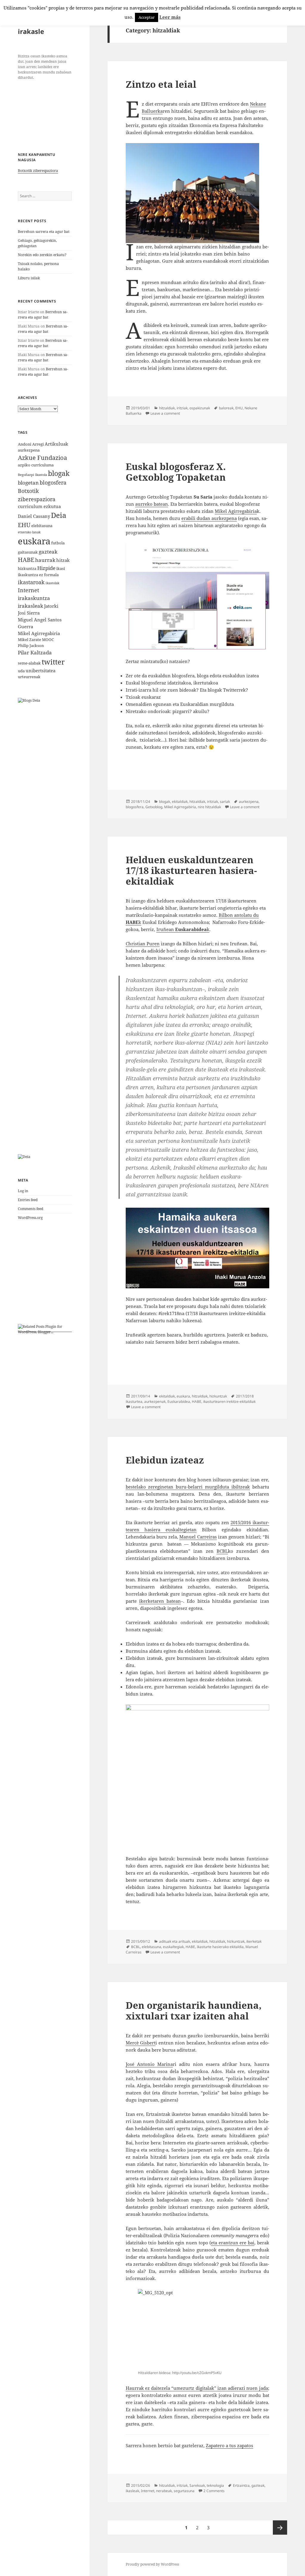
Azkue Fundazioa (42, 458)
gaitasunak (28, 552)
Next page (280, 2528)
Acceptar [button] (147, 17)
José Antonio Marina (149, 2064)
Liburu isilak (29, 278)
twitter (53, 662)
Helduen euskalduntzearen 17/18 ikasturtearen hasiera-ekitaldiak (191, 870)
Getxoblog (154, 807)
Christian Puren (143, 944)
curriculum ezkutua (39, 506)
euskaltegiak (173, 1947)
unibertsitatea (41, 670)
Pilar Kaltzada (35, 652)
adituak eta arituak (175, 1941)
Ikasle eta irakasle (34, 27)
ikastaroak (31, 582)
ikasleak (132, 2491)
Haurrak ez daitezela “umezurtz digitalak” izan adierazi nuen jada (197, 2388)
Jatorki (51, 606)
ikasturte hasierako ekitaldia (220, 1947)
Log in (23, 1191)
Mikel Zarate (29, 640)
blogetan (28, 483)
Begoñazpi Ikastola (32, 475)
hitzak (63, 560)
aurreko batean (152, 504)
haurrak (45, 560)
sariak (225, 802)
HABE (26, 560)
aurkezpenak (155, 1401)
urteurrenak (29, 677)
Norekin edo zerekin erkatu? (42, 255)
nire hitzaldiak (209, 807)
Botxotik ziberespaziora (38, 171)
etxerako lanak (29, 532)
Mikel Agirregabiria (39, 633)
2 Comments (214, 2491)
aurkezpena (29, 450)
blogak (59, 473)
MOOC (48, 640)
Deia (59, 515)
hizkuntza (27, 568)
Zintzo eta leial (161, 84)
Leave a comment (165, 413)
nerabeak (164, 2491)
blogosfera (53, 482)
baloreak (226, 408)
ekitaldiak (180, 802)
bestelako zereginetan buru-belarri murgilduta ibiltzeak (188, 1487)
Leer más (170, 17)
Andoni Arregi (31, 444)
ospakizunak (200, 408)
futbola (58, 543)
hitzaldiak (167, 408)
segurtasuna (184, 2491)
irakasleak (31, 606)
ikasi (61, 568)
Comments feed (31, 1209)
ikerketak (254, 1941)
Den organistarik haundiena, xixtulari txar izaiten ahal (194, 2011)
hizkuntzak (218, 1396)
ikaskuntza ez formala (38, 575)
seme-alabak (29, 663)
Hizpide (46, 568)
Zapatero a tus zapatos (229, 2445)
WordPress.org (30, 1218)
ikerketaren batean (160, 1601)
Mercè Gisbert (141, 2043)
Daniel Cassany (34, 516)
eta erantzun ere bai (233, 2243)
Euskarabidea (179, 1401)
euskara (34, 541)
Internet (28, 590)
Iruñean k (183, 929)
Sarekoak (197, 2485)
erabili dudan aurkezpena (209, 518)
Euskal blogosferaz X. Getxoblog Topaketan (176, 472)
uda (21, 671)
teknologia (215, 2485)
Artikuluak (56, 444)
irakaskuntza (34, 598)
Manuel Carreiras (198, 1537)
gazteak (48, 552)
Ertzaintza (241, 2485)
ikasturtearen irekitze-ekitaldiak (229, 1401)
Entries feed (28, 1200)
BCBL (222, 1551)
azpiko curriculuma (36, 465)
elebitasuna (42, 526)
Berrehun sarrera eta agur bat (44, 232)
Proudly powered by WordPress (152, 2564)
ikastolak (52, 583)
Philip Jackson (31, 645)
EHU (24, 525)
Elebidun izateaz (165, 1460)
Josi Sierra (29, 613)
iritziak (182, 408)
